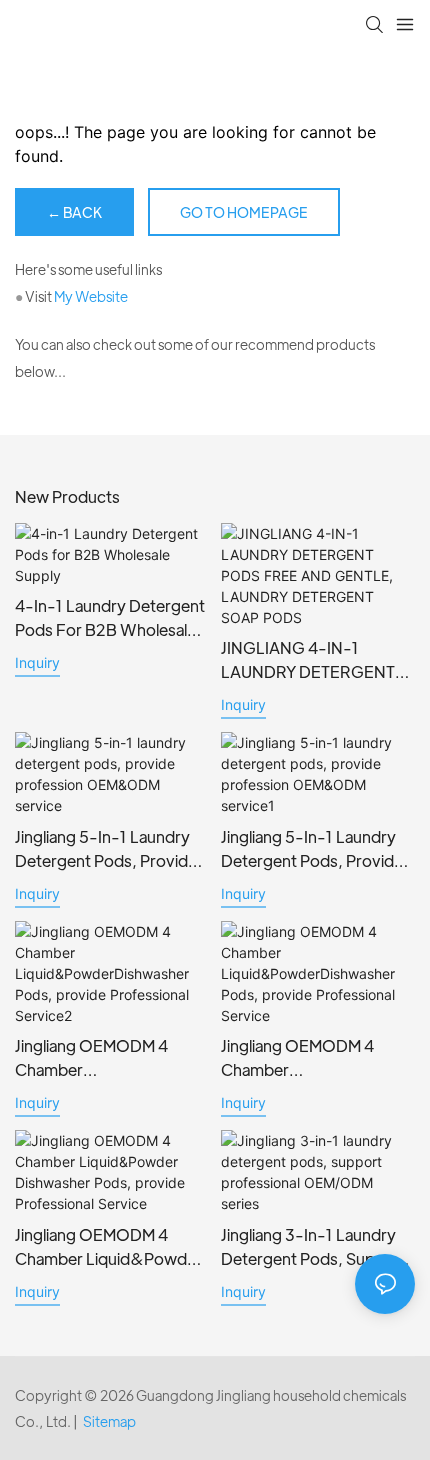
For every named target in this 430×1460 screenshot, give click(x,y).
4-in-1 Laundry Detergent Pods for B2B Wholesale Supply (110, 618)
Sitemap (109, 1421)
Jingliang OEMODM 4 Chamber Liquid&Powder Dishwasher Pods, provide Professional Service (110, 1247)
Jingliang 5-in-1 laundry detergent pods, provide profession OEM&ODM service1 (312, 849)
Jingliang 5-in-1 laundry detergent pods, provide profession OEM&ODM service (106, 849)
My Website (91, 296)
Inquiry (37, 662)
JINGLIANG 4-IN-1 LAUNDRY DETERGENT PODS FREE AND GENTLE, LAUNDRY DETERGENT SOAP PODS (317, 660)
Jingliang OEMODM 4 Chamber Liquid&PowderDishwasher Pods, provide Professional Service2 (108, 1058)
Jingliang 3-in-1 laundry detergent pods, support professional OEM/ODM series (314, 1247)
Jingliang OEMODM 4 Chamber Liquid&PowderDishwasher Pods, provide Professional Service (314, 1058)
